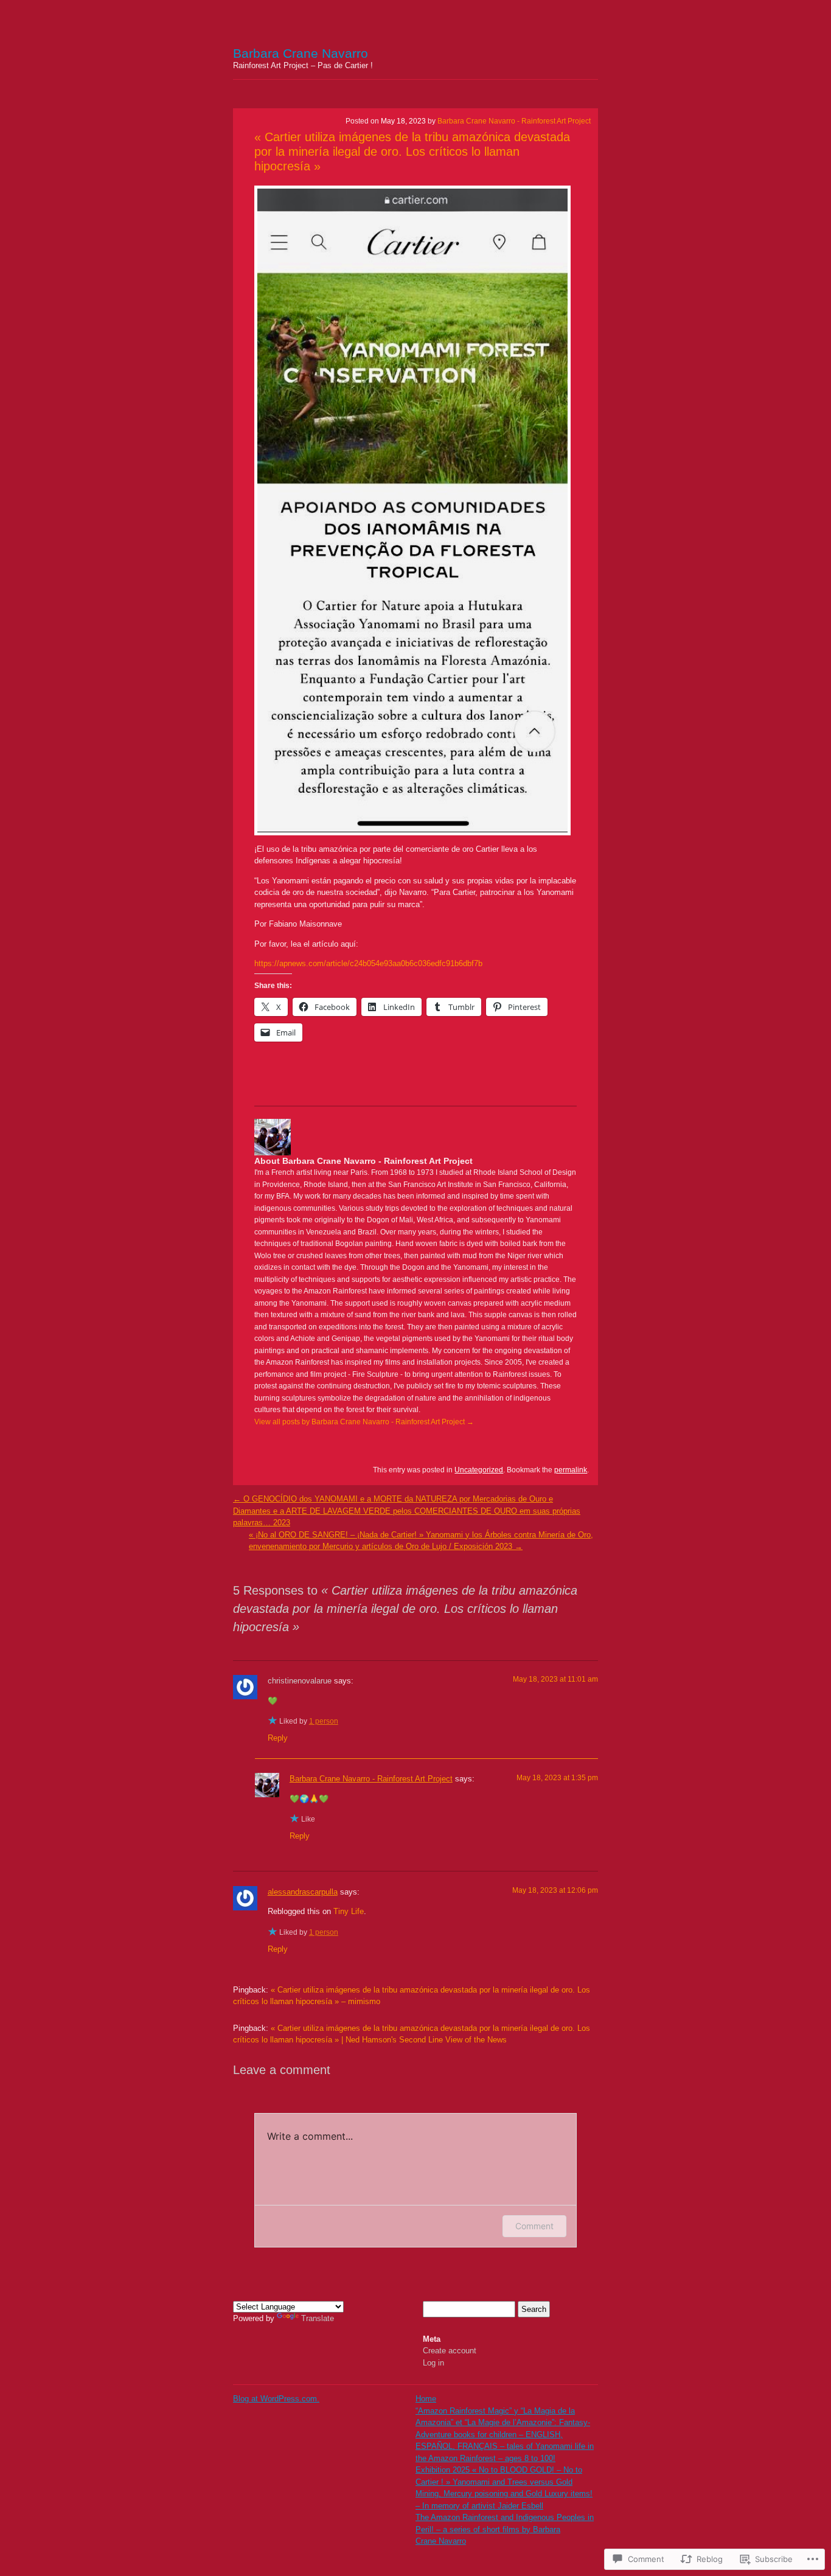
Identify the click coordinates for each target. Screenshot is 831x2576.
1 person (324, 1721)
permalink (571, 1470)
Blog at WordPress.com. (276, 2399)
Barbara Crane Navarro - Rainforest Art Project (514, 121)
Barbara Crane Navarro (301, 53)
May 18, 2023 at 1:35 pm (557, 1778)
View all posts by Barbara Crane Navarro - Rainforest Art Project (364, 1422)
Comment (534, 2226)
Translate (318, 2318)
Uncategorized (479, 1470)
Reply (278, 1738)
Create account (450, 2351)
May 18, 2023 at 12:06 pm (555, 1890)
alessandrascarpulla (303, 1892)
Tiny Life (349, 1911)
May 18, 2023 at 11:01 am (555, 1679)
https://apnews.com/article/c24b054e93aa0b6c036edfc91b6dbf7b (368, 963)
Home (426, 2399)
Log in (433, 2363)
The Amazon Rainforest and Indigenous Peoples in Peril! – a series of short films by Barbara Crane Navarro (505, 2529)
